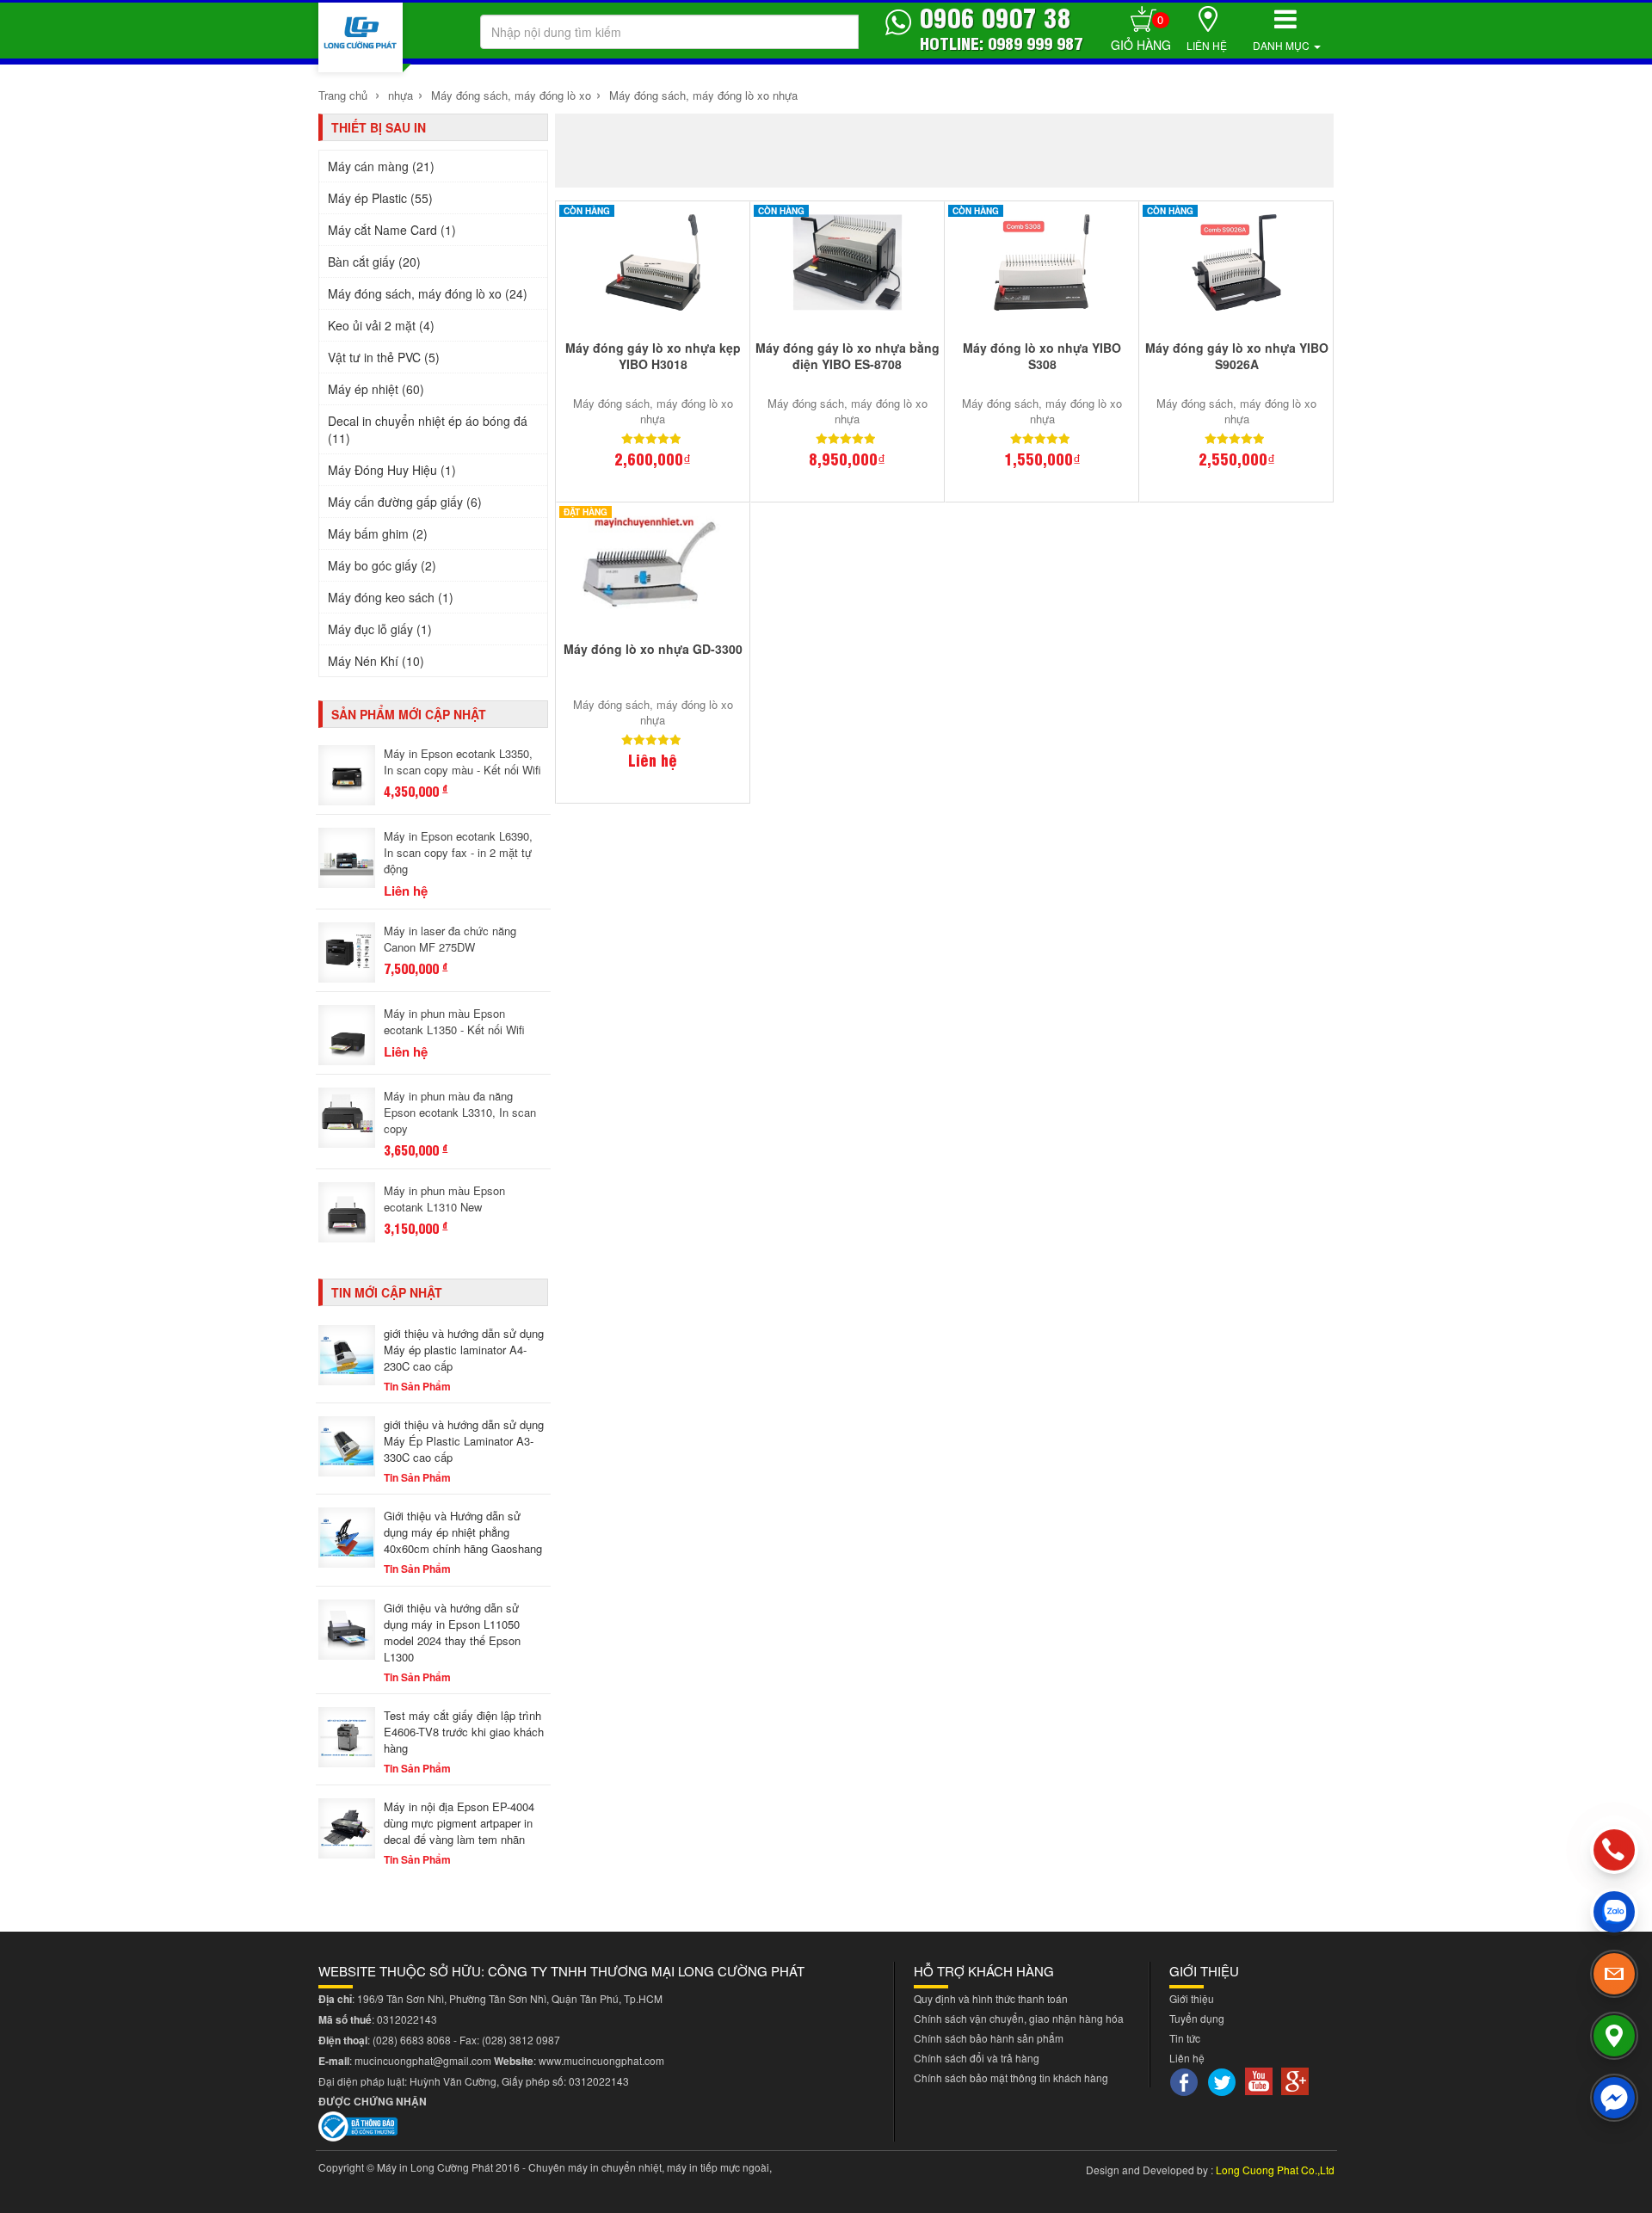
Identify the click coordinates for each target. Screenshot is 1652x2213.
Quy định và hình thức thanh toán (991, 1998)
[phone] (1614, 1850)
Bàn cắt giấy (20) (374, 262)
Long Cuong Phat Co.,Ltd (1275, 2170)
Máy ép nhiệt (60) (376, 389)
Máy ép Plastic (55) (380, 198)
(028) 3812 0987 (521, 2040)
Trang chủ (343, 95)
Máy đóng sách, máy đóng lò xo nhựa (703, 95)
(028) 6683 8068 (412, 2040)
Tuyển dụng (1197, 2018)
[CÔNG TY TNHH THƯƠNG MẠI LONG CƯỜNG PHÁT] (361, 37)
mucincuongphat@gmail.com (423, 2060)
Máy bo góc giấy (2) (382, 565)
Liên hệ (1207, 45)
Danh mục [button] (1282, 45)
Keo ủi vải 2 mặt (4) (381, 325)
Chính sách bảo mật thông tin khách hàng (1011, 2077)
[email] (1614, 1974)
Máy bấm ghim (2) (378, 533)
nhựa (401, 95)
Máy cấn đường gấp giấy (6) (405, 502)
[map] (1614, 2036)
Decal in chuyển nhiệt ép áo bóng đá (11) (428, 429)
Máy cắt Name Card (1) (392, 230)
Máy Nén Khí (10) (376, 661)
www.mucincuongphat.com (601, 2060)
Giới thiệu (1192, 1998)
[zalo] (1614, 1912)
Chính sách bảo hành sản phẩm (989, 2038)
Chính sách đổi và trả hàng (977, 2058)
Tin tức (1185, 2038)
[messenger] (1614, 2098)
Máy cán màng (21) (381, 166)
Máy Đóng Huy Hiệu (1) (392, 470)
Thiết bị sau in (379, 127)
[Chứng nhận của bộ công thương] (358, 2125)
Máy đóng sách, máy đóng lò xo (509, 95)
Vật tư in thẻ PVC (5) (384, 357)
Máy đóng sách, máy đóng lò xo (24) (428, 293)
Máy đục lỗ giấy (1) (380, 629)
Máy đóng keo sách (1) (391, 597)
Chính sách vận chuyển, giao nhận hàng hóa (1019, 2018)
